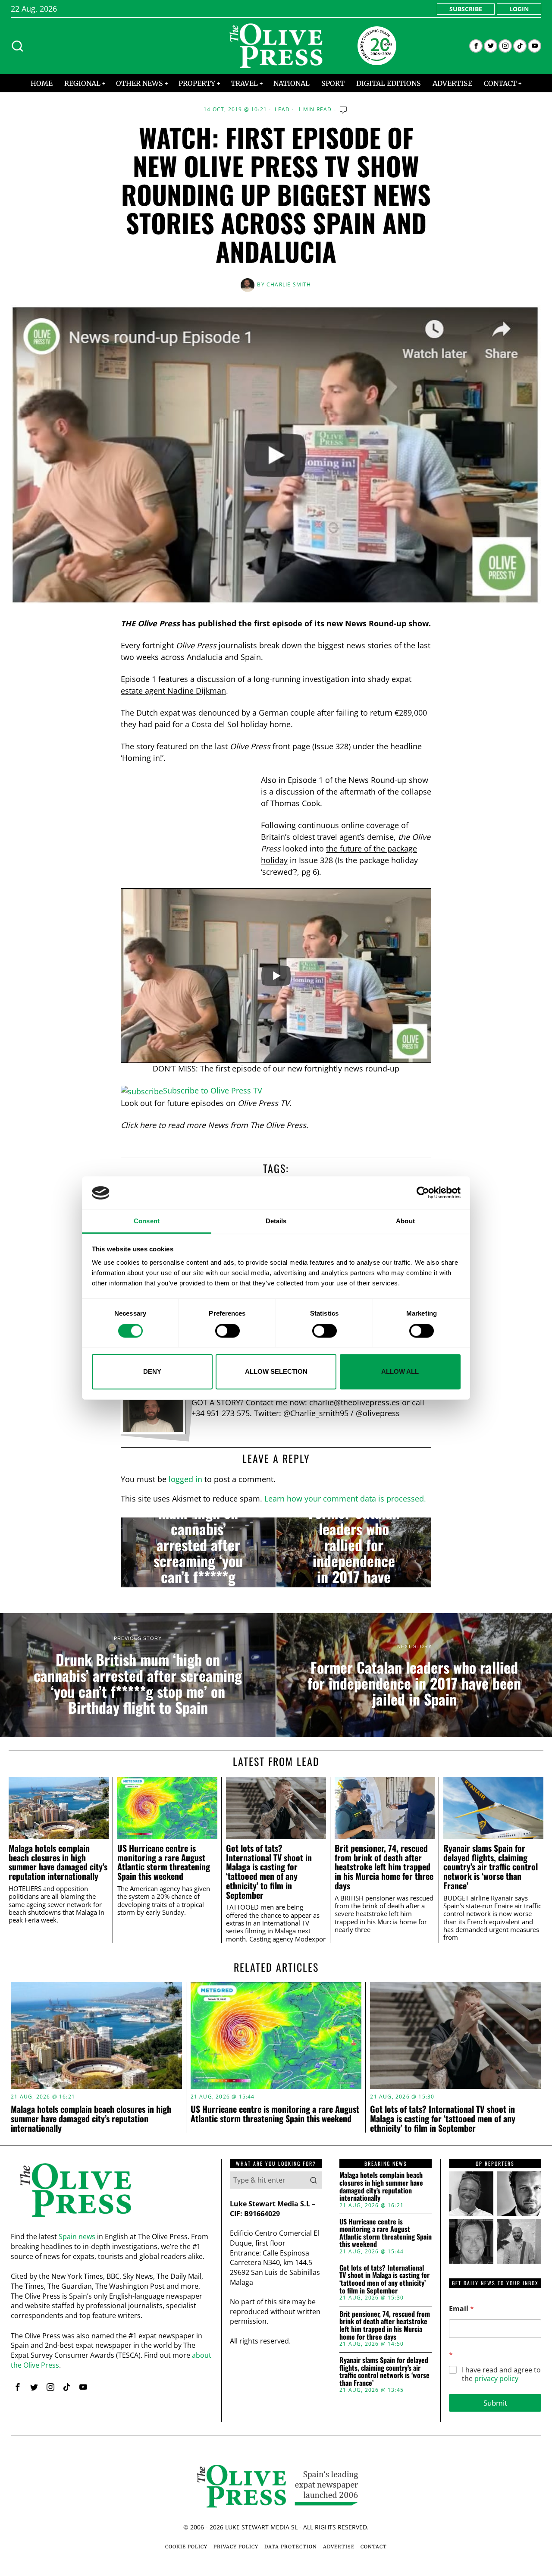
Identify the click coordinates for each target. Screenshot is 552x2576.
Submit (495, 2403)
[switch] (227, 1331)
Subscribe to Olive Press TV (213, 1090)
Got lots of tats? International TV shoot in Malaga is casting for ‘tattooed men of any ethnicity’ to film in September (269, 1872)
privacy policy (496, 2378)
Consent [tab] (147, 1221)
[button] (314, 2180)
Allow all (400, 1371)
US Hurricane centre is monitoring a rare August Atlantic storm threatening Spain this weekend (164, 1862)
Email (461, 2309)
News (218, 1125)
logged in (185, 1479)
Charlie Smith (289, 284)
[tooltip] (476, 46)
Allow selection (276, 1371)
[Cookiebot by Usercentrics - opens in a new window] (423, 1193)
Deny (152, 1371)
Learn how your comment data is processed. (345, 1498)
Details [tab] (276, 1221)
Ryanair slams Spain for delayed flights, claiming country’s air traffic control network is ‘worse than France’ (491, 1867)
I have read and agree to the (501, 2375)
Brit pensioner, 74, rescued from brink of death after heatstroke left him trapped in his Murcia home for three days (384, 1867)
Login (519, 9)
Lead (282, 110)
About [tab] (405, 1221)
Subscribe (466, 9)
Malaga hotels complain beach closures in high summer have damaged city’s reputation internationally (58, 1862)
